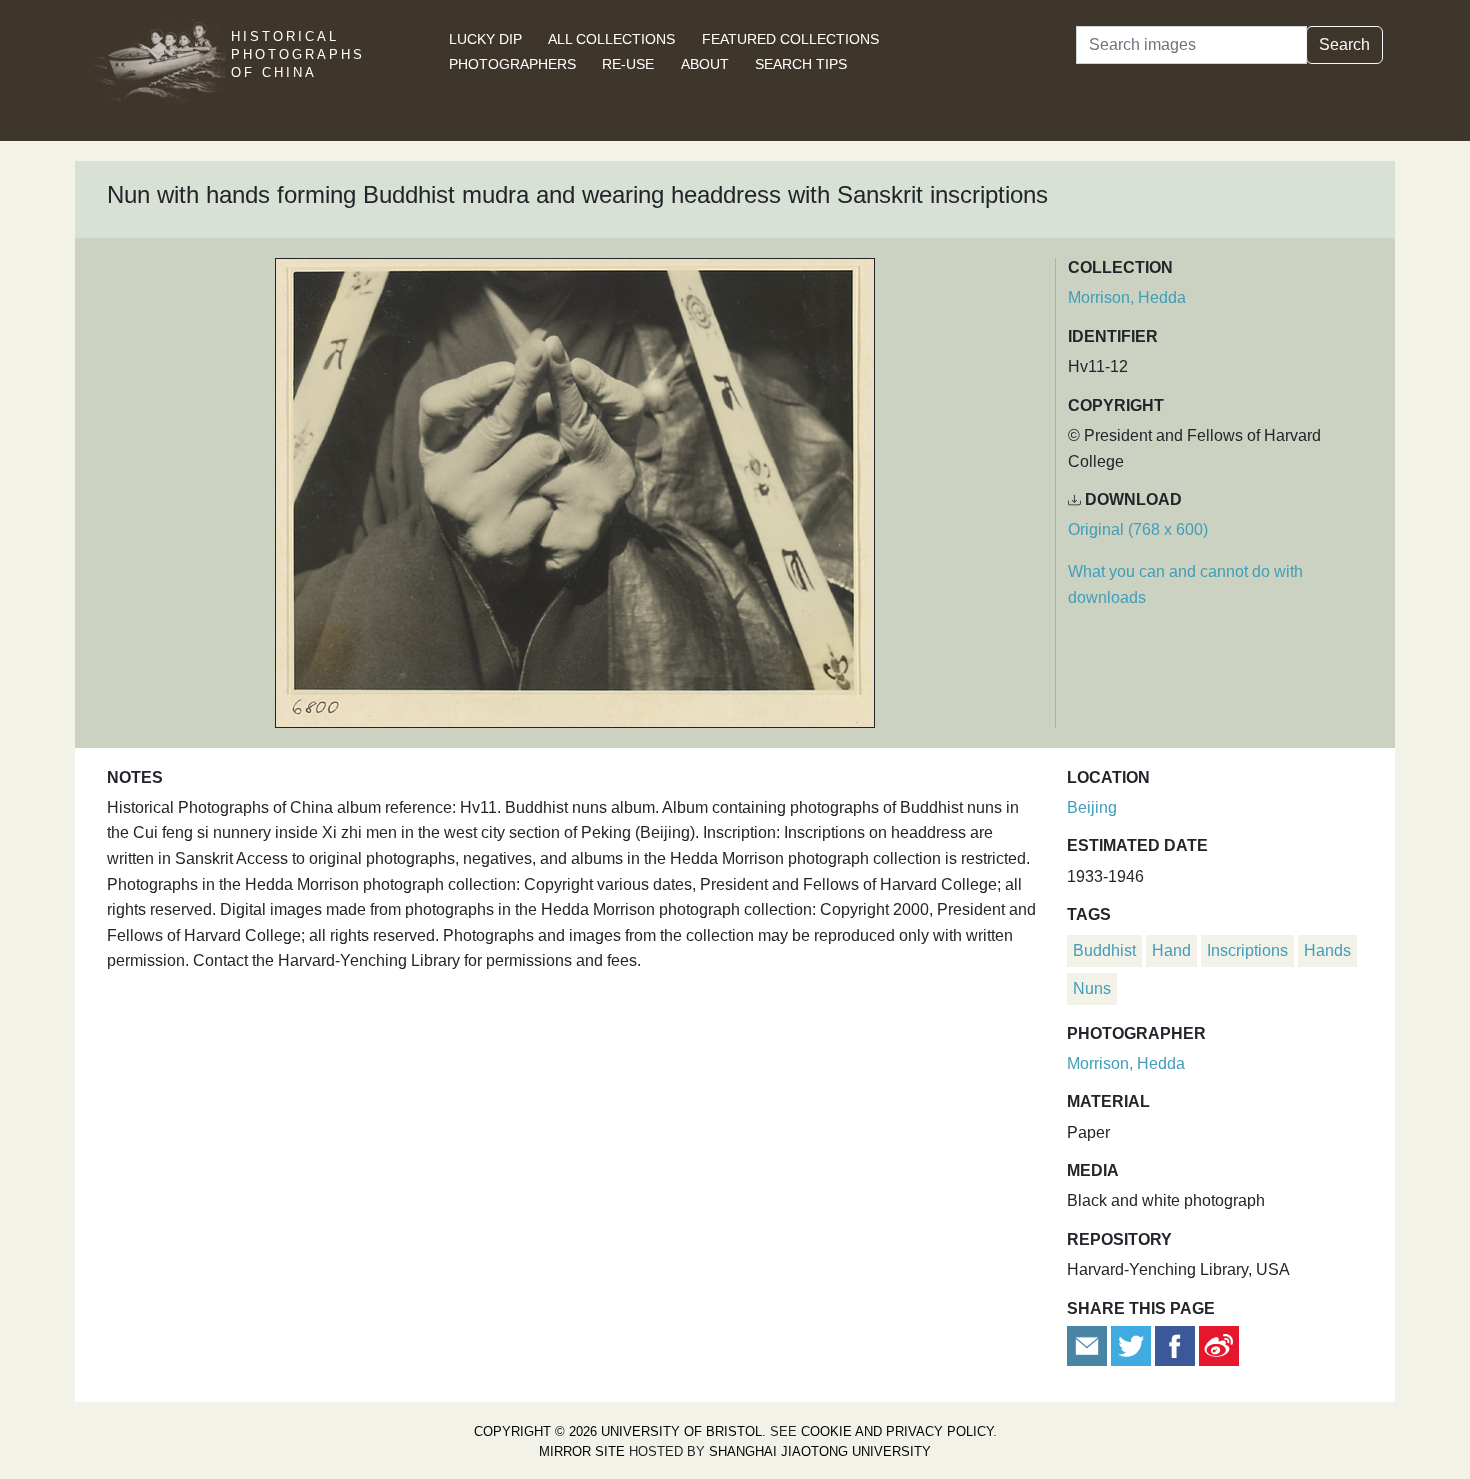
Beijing (1092, 807)
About (705, 64)
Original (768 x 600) (1138, 529)
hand (1171, 950)
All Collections (611, 39)
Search (1344, 44)
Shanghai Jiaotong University (820, 1451)
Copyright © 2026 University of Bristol (618, 1431)
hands (1327, 950)
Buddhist (1104, 950)
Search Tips (801, 64)
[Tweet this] (1133, 1344)
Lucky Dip (485, 39)
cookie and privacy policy (897, 1431)
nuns (1092, 988)
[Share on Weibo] (1219, 1344)
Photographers (512, 64)
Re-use (628, 64)
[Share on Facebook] (1175, 1344)
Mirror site (582, 1451)
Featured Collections (790, 39)
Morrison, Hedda (1127, 297)
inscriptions (1247, 950)
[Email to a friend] (1089, 1344)
